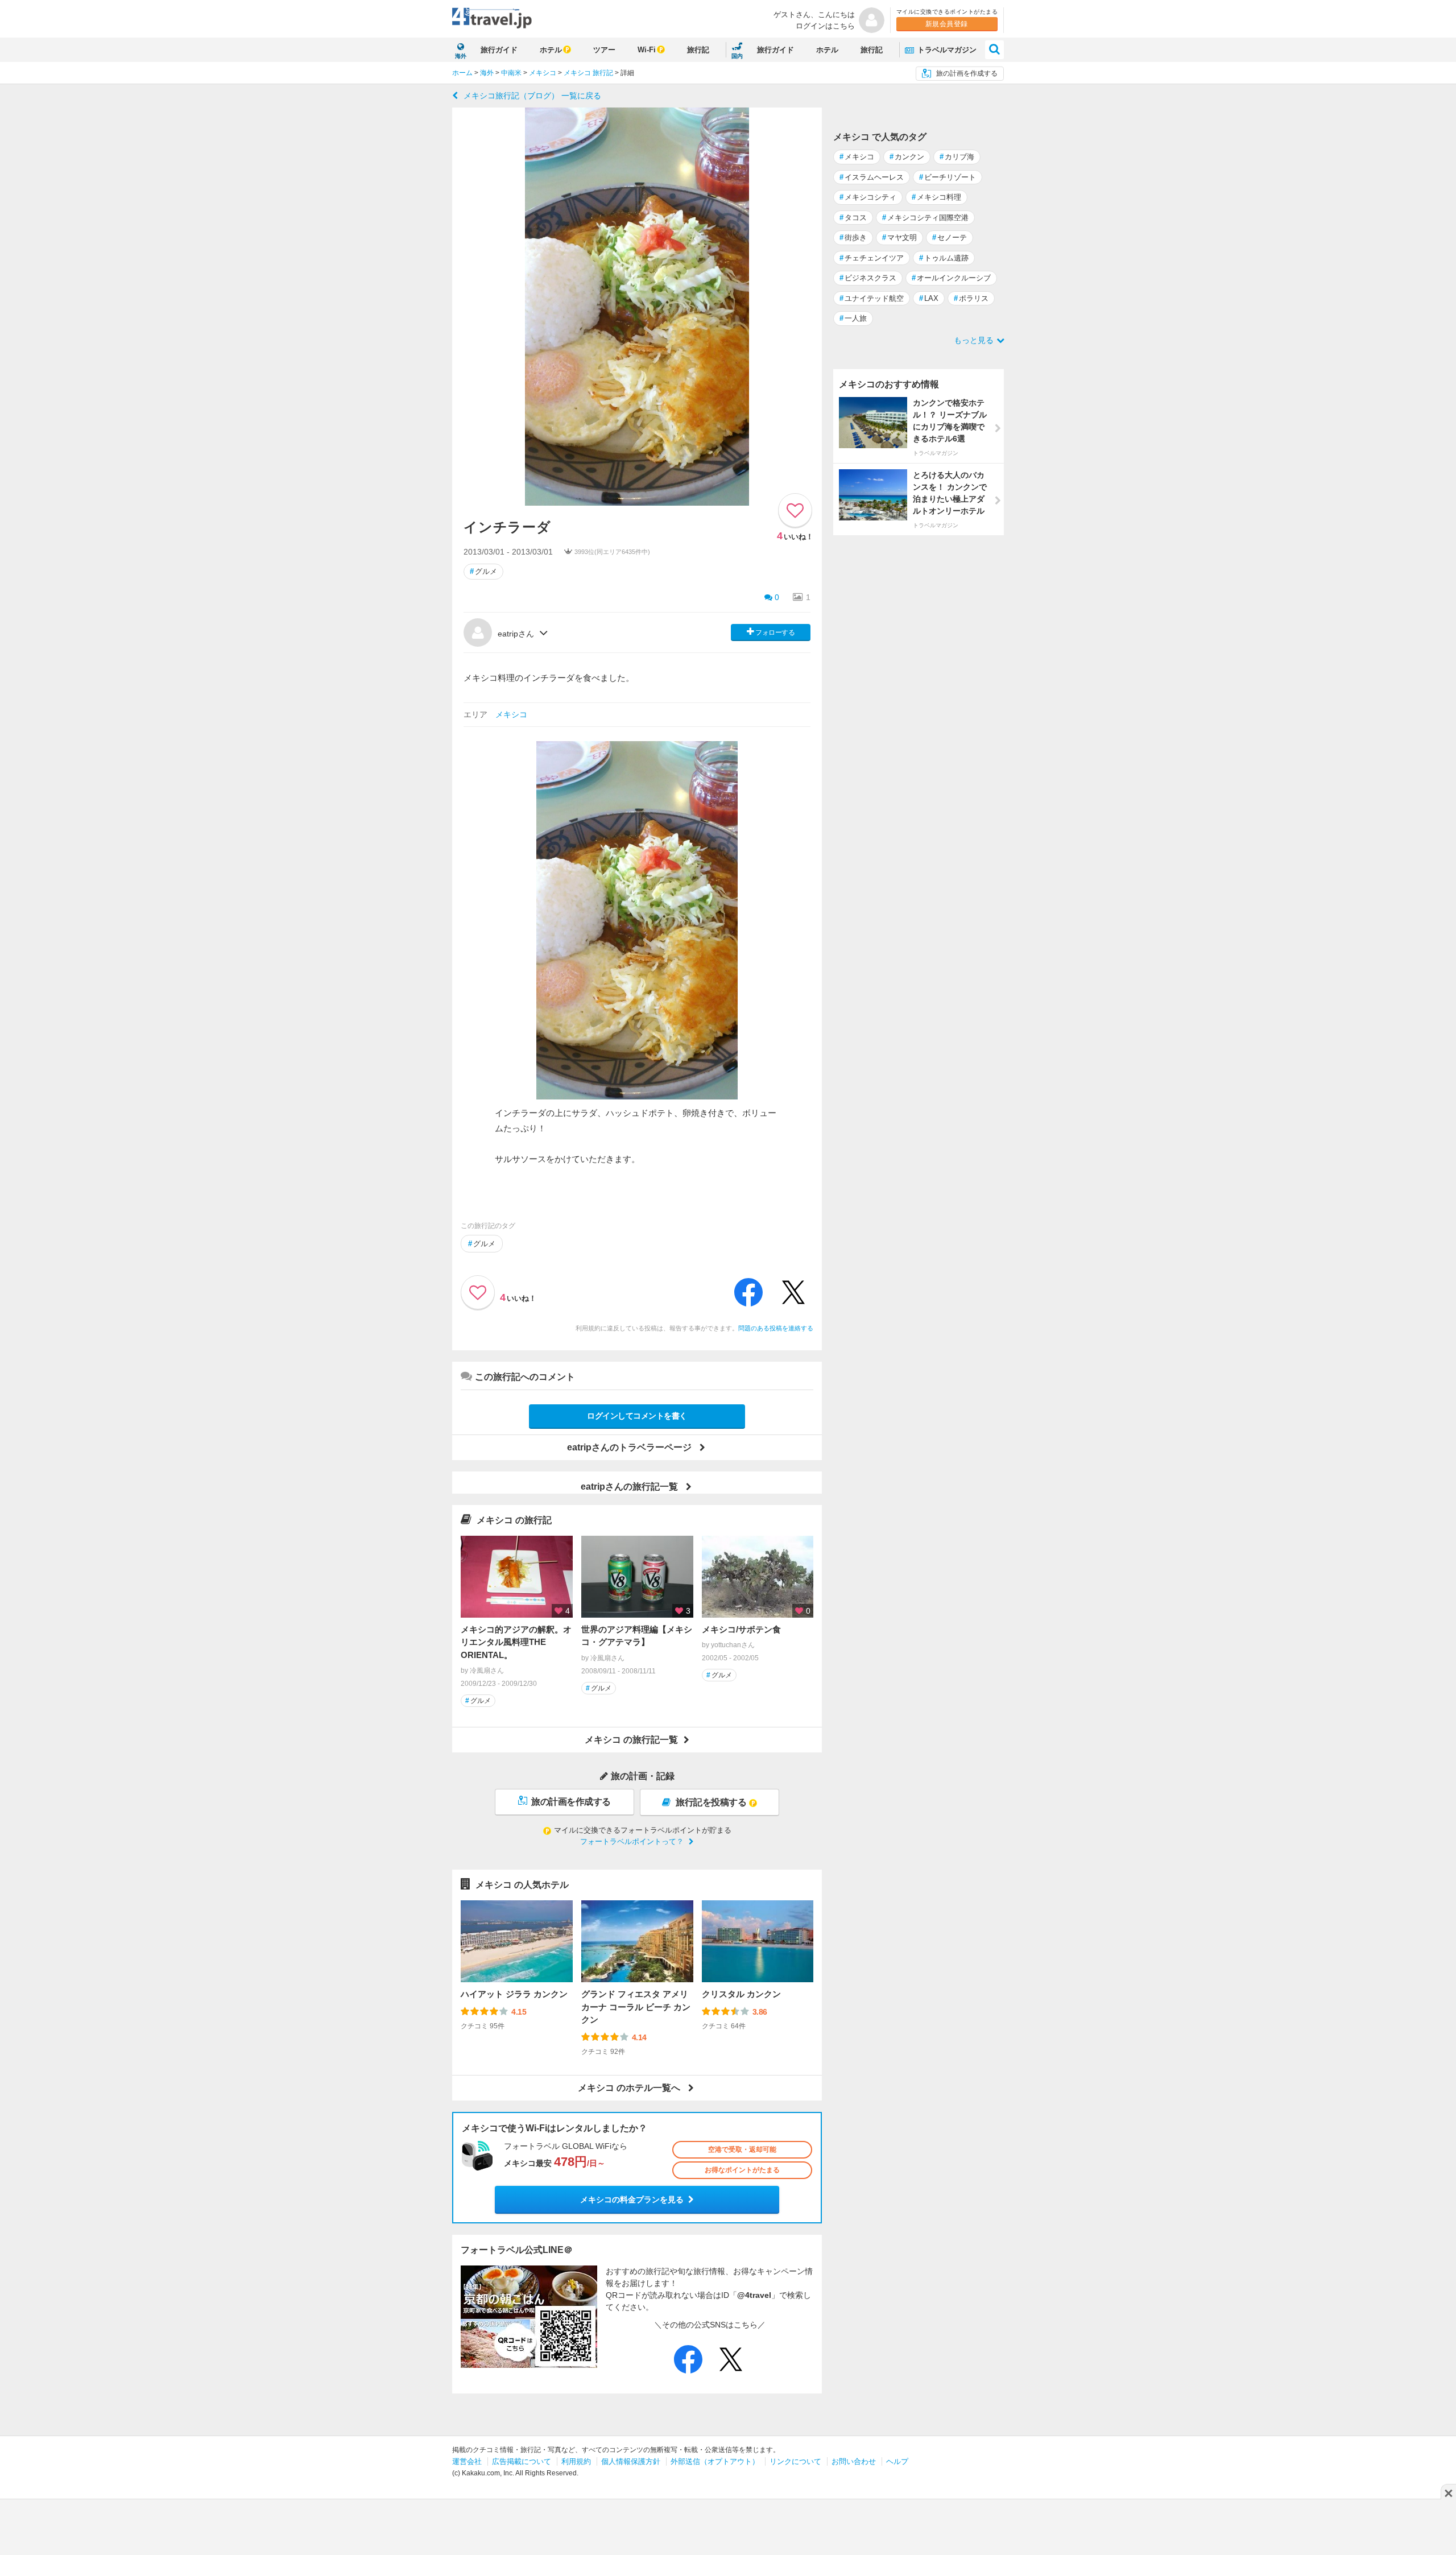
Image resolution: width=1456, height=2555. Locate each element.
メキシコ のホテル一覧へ (629, 2088)
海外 (487, 73)
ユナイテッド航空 (872, 298)
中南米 (511, 73)
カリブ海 (957, 157)
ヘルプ (897, 2461)
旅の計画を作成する (967, 73)
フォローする (775, 632)
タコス (853, 218)
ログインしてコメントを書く (637, 1416)
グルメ (483, 571)
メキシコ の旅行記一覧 (631, 1740)
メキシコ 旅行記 (588, 73)
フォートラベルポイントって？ (632, 1841)
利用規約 (576, 2461)
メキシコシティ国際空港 (925, 218)
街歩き (853, 237)
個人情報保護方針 (631, 2461)
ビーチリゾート (948, 177)
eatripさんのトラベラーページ (629, 1447)
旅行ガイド (499, 50)
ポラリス (971, 298)
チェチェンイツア (872, 258)
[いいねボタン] (795, 510)
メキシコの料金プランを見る (632, 2200)
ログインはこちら (825, 26)
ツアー (604, 50)
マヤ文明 (899, 237)
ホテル (551, 50)
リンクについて (795, 2461)
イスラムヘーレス (872, 177)
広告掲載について (522, 2461)
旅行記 (698, 50)
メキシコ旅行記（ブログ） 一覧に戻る (532, 96)
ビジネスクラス (868, 278)
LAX (929, 298)
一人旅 (853, 318)
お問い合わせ (854, 2461)
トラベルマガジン (946, 50)
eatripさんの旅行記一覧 (629, 1487)
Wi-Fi (647, 50)
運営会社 (467, 2461)
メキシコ (543, 73)
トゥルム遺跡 (944, 258)
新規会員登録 (947, 24)
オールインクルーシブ (951, 278)
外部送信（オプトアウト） (715, 2461)
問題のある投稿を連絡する (776, 1328)
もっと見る (974, 340)
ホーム (462, 73)
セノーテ (950, 237)
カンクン (907, 157)
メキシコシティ (868, 197)
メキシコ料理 (936, 197)
